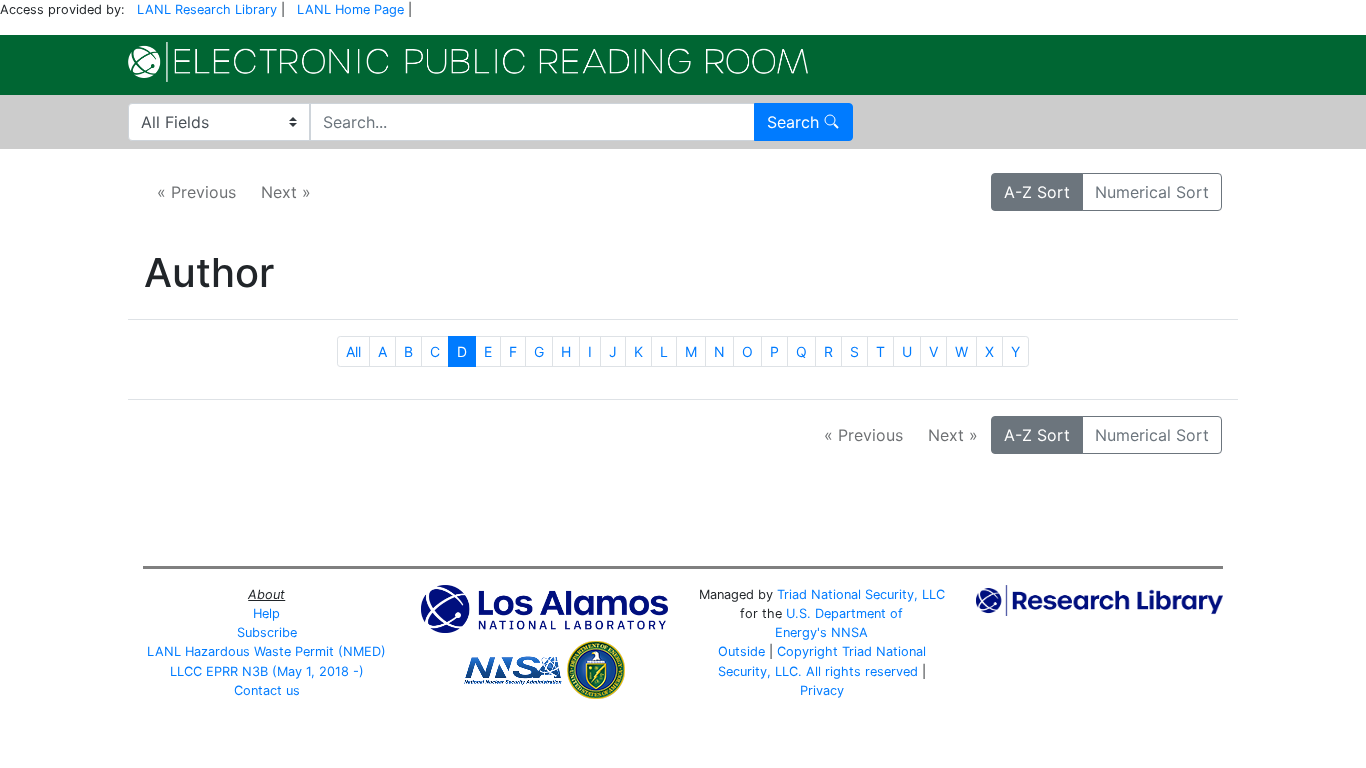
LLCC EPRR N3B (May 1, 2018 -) (267, 671)
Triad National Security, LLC (861, 594)
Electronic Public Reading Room (468, 62)
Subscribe (267, 632)
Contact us (267, 690)
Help (266, 613)
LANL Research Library (207, 9)
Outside (741, 651)
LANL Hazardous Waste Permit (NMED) (266, 651)
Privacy (822, 690)
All (353, 351)
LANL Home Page (350, 9)
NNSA (849, 632)
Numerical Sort (1152, 192)
